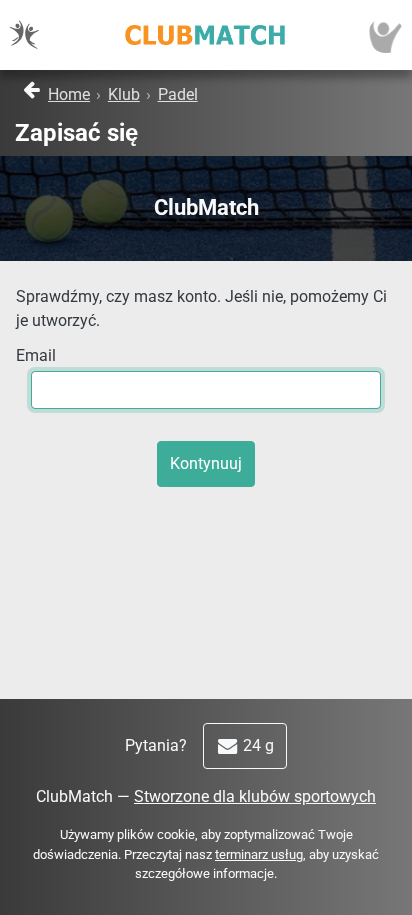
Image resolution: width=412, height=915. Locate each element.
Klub (124, 94)
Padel (178, 94)
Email (36, 355)
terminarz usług (259, 854)
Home (69, 94)
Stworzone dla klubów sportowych (255, 796)
